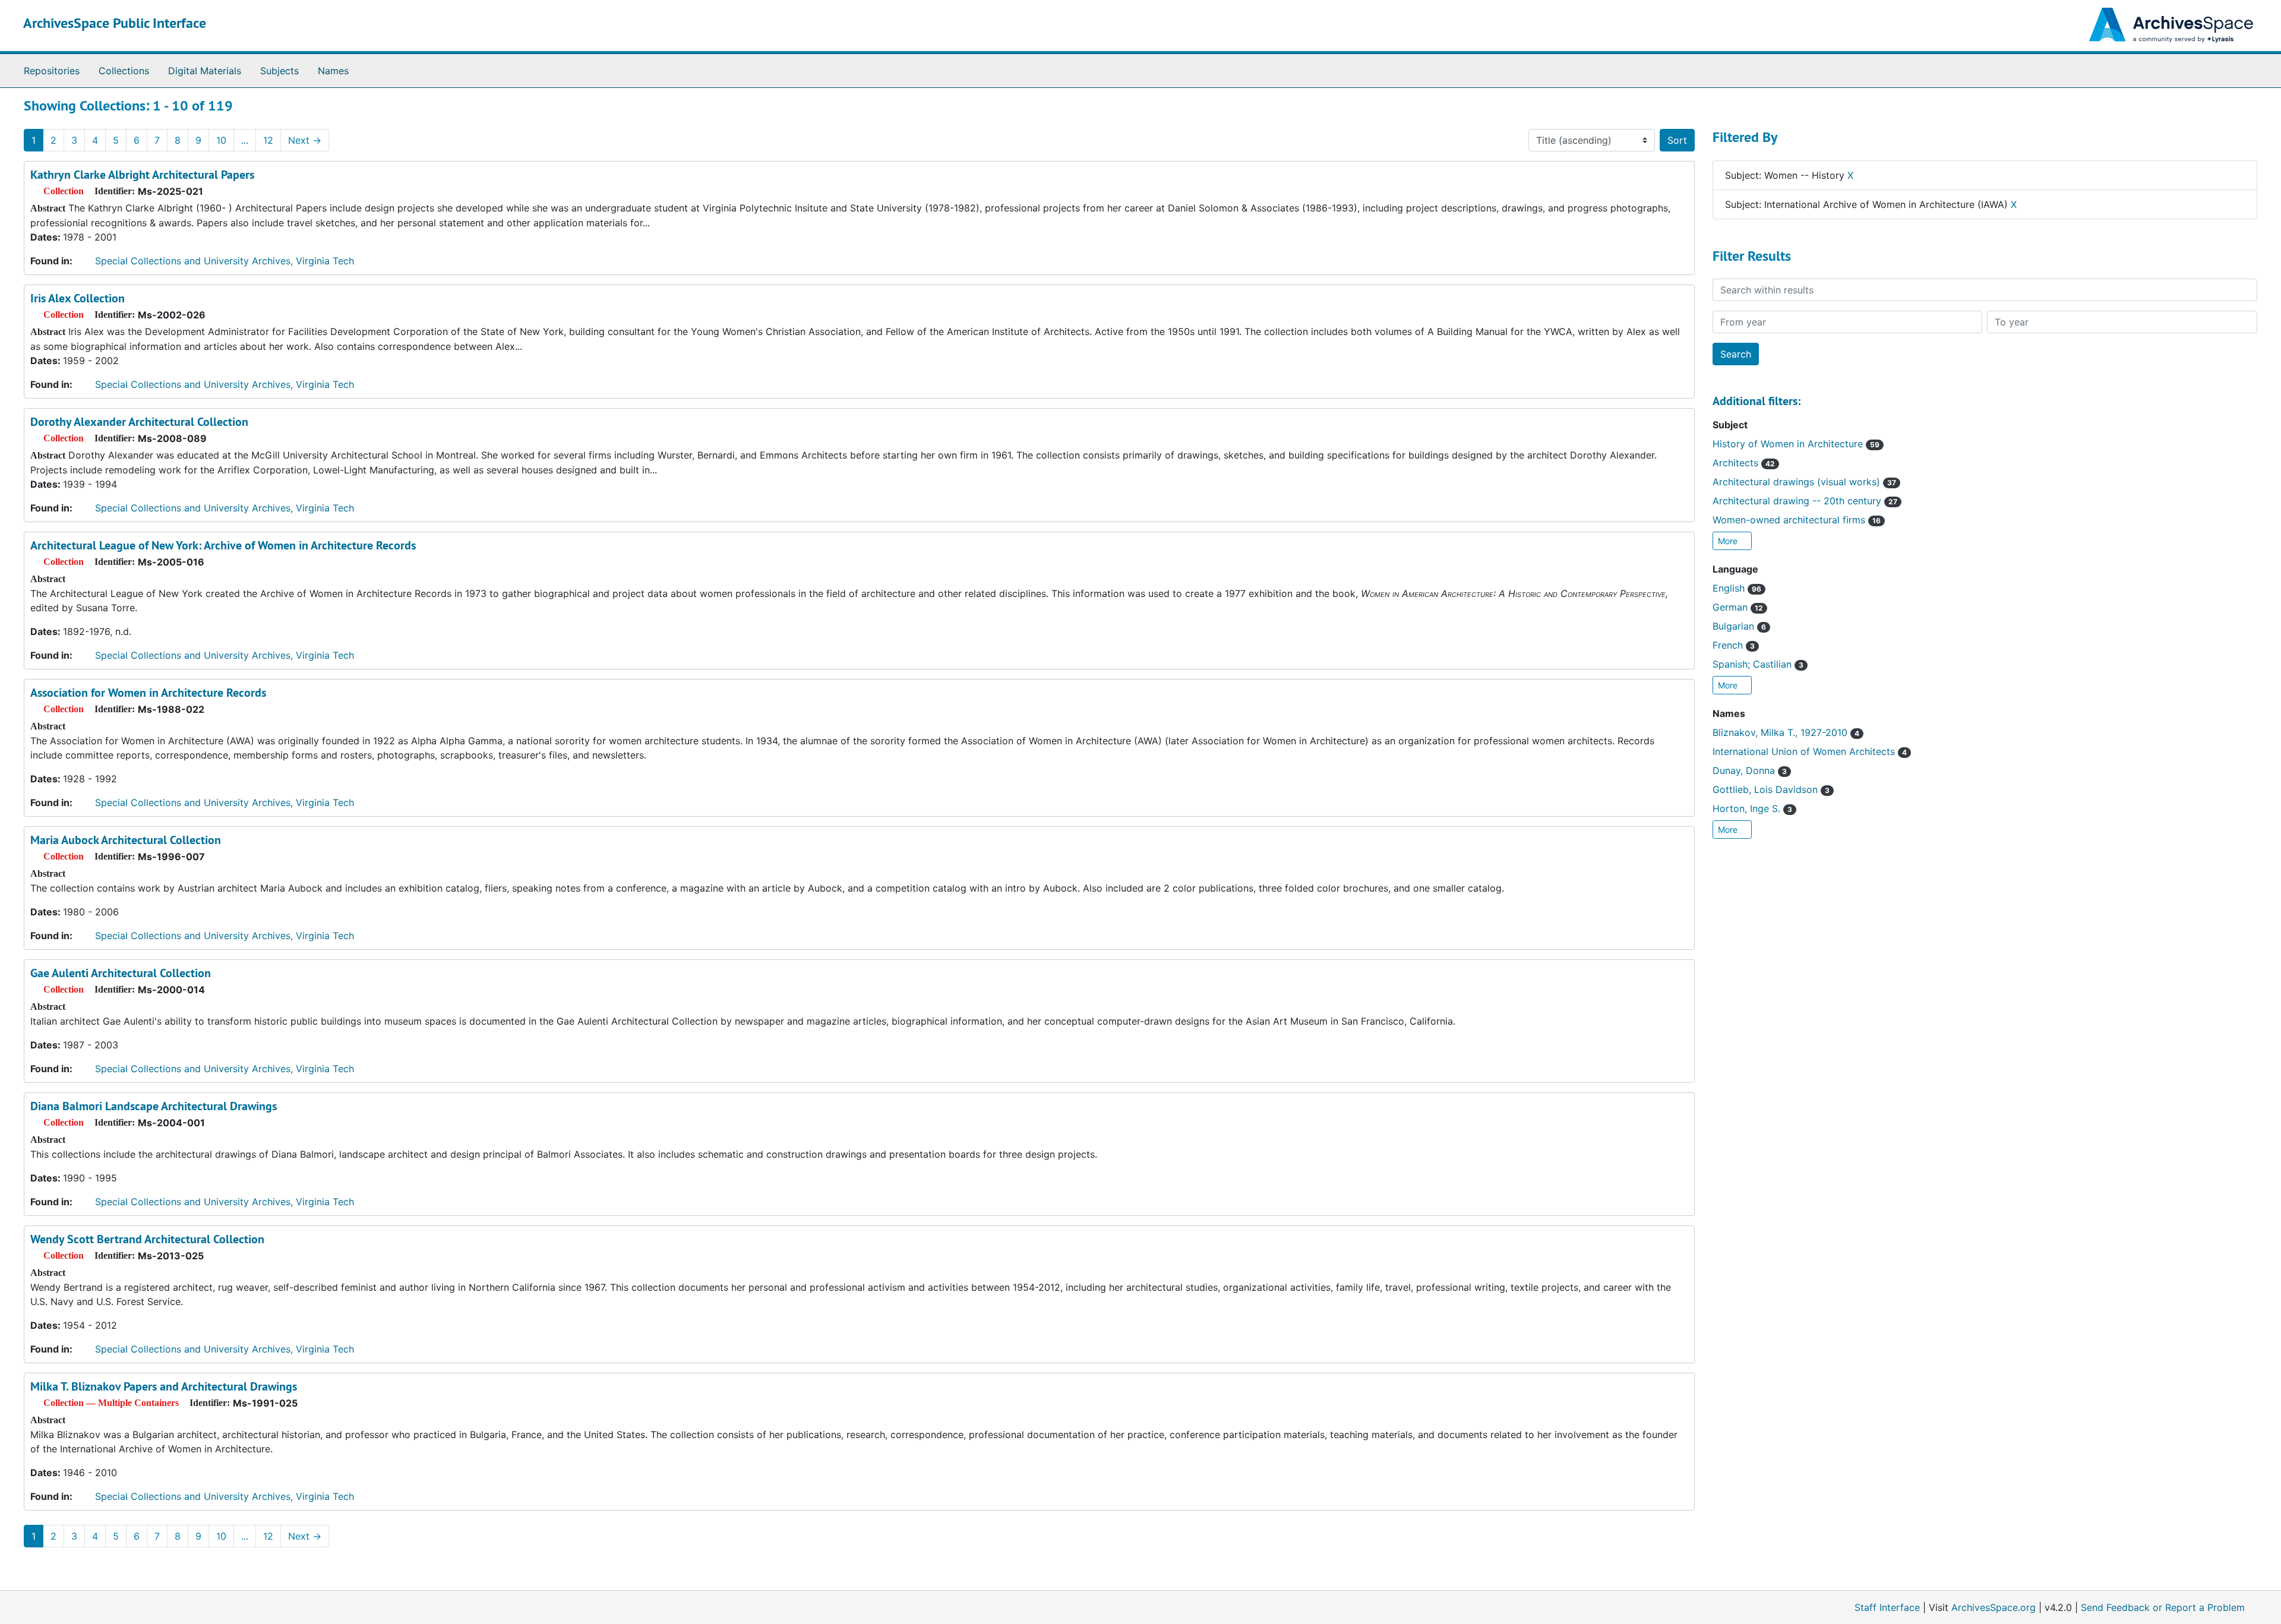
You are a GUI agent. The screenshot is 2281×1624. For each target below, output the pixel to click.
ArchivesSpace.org (1993, 1607)
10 (221, 140)
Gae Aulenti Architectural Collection (121, 973)
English (1737, 588)
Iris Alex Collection (78, 298)
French (1734, 645)
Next (305, 140)
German (1738, 607)
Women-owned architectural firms (1797, 520)
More (1729, 541)
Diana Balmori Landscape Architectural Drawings (154, 1106)
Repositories (52, 71)
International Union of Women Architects (1810, 751)
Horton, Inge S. (1752, 808)
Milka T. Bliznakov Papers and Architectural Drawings (164, 1386)
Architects (1744, 463)
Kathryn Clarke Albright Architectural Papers (142, 175)
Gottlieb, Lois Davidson (1771, 789)
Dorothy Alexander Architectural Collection (139, 422)
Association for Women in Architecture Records (148, 693)
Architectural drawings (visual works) (1804, 482)
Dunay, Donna (1750, 770)
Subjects (279, 71)
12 (268, 140)
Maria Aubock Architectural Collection (126, 840)
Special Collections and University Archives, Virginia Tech (225, 261)
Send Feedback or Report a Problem (2163, 1607)
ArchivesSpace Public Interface (115, 23)
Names (333, 71)
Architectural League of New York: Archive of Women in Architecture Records (223, 545)
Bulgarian (1739, 626)
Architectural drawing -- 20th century (1805, 501)
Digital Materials (205, 71)
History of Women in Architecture (1796, 444)
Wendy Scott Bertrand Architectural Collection (147, 1239)
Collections (124, 71)
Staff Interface (1887, 1607)
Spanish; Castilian (1758, 664)
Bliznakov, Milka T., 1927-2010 (1786, 732)
